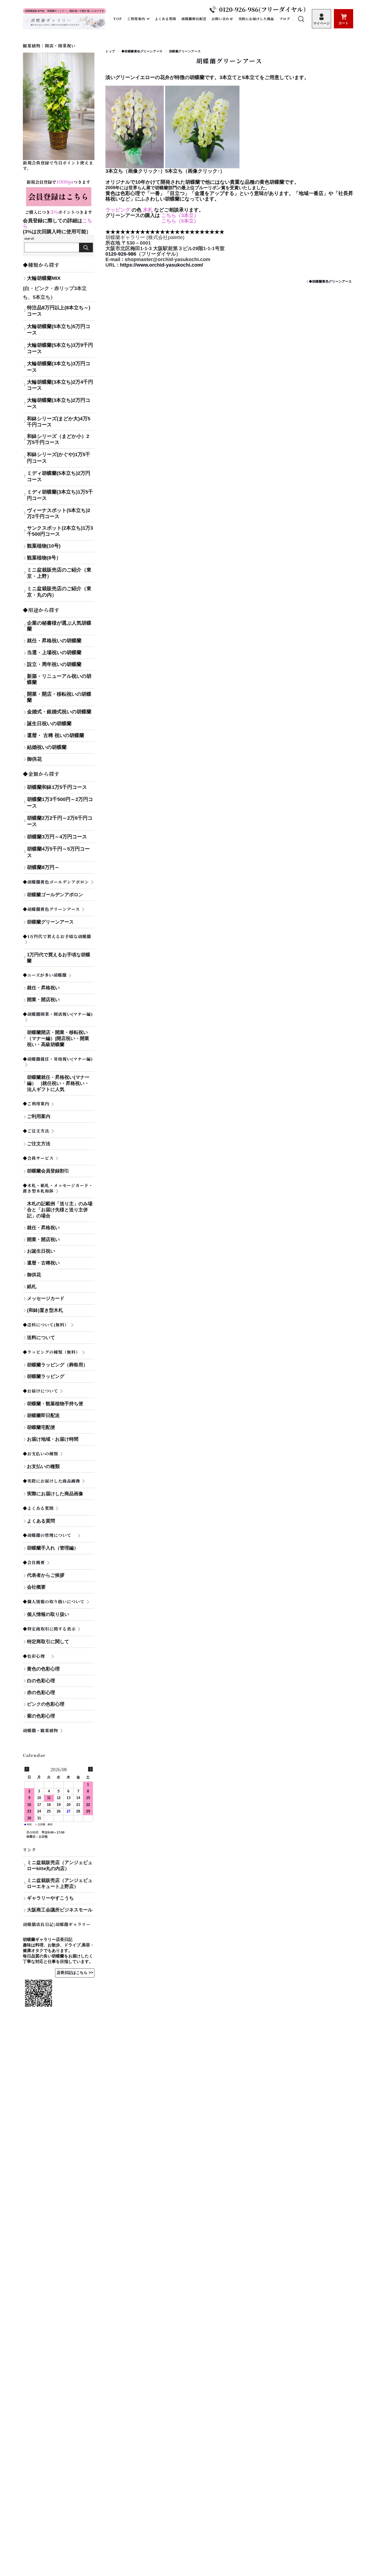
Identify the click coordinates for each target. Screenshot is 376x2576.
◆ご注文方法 (36, 1131)
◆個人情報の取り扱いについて (54, 1601)
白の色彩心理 (41, 1681)
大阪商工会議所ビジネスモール (60, 1910)
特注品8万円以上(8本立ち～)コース (59, 311)
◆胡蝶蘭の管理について (49, 1535)
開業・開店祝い (43, 1000)
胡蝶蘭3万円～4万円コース (57, 837)
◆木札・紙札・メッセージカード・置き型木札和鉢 (58, 1188)
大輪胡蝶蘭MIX (44, 278)
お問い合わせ (222, 19)
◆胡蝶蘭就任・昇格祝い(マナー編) (58, 1059)
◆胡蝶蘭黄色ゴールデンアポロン (56, 882)
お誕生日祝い (41, 1251)
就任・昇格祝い (43, 988)
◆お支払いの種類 (40, 1454)
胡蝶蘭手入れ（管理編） (53, 1548)
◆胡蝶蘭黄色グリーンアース (142, 51)
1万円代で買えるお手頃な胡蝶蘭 (59, 958)
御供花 (34, 1275)
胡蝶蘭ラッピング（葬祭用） (57, 1365)
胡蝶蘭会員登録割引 (48, 1171)
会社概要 (36, 1587)
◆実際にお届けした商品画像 (51, 1481)
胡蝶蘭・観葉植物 (40, 1730)
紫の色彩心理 (41, 1716)
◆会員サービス (38, 1158)
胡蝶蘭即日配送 (194, 19)
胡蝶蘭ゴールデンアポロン (55, 895)
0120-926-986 (121, 254)
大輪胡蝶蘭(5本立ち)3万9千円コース (60, 348)
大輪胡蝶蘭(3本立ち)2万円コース (59, 403)
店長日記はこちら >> (75, 1973)
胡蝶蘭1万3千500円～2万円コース (60, 802)
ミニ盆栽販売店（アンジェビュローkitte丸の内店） (60, 1866)
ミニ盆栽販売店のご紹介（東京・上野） (59, 573)
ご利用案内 (136, 19)
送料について (41, 1338)
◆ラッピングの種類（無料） (51, 1352)
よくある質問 (165, 19)
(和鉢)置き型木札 (45, 1310)
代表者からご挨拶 (46, 1575)
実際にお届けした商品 (256, 19)
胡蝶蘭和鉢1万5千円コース (57, 787)
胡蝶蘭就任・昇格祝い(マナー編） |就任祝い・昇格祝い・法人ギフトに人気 (60, 1083)
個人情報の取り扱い (48, 1614)
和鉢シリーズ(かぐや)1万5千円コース (59, 458)
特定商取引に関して (61, 1642)
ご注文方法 (39, 1144)
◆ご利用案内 (36, 1103)
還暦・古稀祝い (43, 1263)
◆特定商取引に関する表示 (49, 1629)
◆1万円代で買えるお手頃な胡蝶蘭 (57, 936)
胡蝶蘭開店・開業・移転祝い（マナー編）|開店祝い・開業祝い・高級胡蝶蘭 (58, 1038)
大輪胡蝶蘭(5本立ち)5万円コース (59, 330)
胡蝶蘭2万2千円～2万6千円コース (60, 821)
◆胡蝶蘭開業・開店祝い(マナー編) (58, 1014)
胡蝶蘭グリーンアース (229, 61)
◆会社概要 (34, 1562)
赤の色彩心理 (41, 1693)
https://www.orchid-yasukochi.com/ (162, 265)
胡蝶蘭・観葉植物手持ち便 (55, 1404)
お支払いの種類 (61, 1466)
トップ (110, 51)
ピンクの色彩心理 (46, 1704)
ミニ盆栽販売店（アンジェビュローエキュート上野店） (60, 1883)
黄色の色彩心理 (43, 1669)
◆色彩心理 (36, 1656)
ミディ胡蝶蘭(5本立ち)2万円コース (59, 476)
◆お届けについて (40, 1391)
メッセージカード (46, 1298)
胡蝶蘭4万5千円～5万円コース (58, 852)
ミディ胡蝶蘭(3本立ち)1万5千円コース (60, 495)
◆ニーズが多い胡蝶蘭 (45, 975)
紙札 (32, 1287)
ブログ (285, 19)
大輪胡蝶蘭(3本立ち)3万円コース (59, 367)
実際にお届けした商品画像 (55, 1494)
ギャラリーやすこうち (50, 1898)
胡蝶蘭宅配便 (41, 1427)
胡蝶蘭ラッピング (46, 1376)
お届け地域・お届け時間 (53, 1439)
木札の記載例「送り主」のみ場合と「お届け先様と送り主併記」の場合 (60, 1210)
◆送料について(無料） (46, 1325)
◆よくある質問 (38, 1508)
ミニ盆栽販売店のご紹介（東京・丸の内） (59, 592)
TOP (118, 19)
